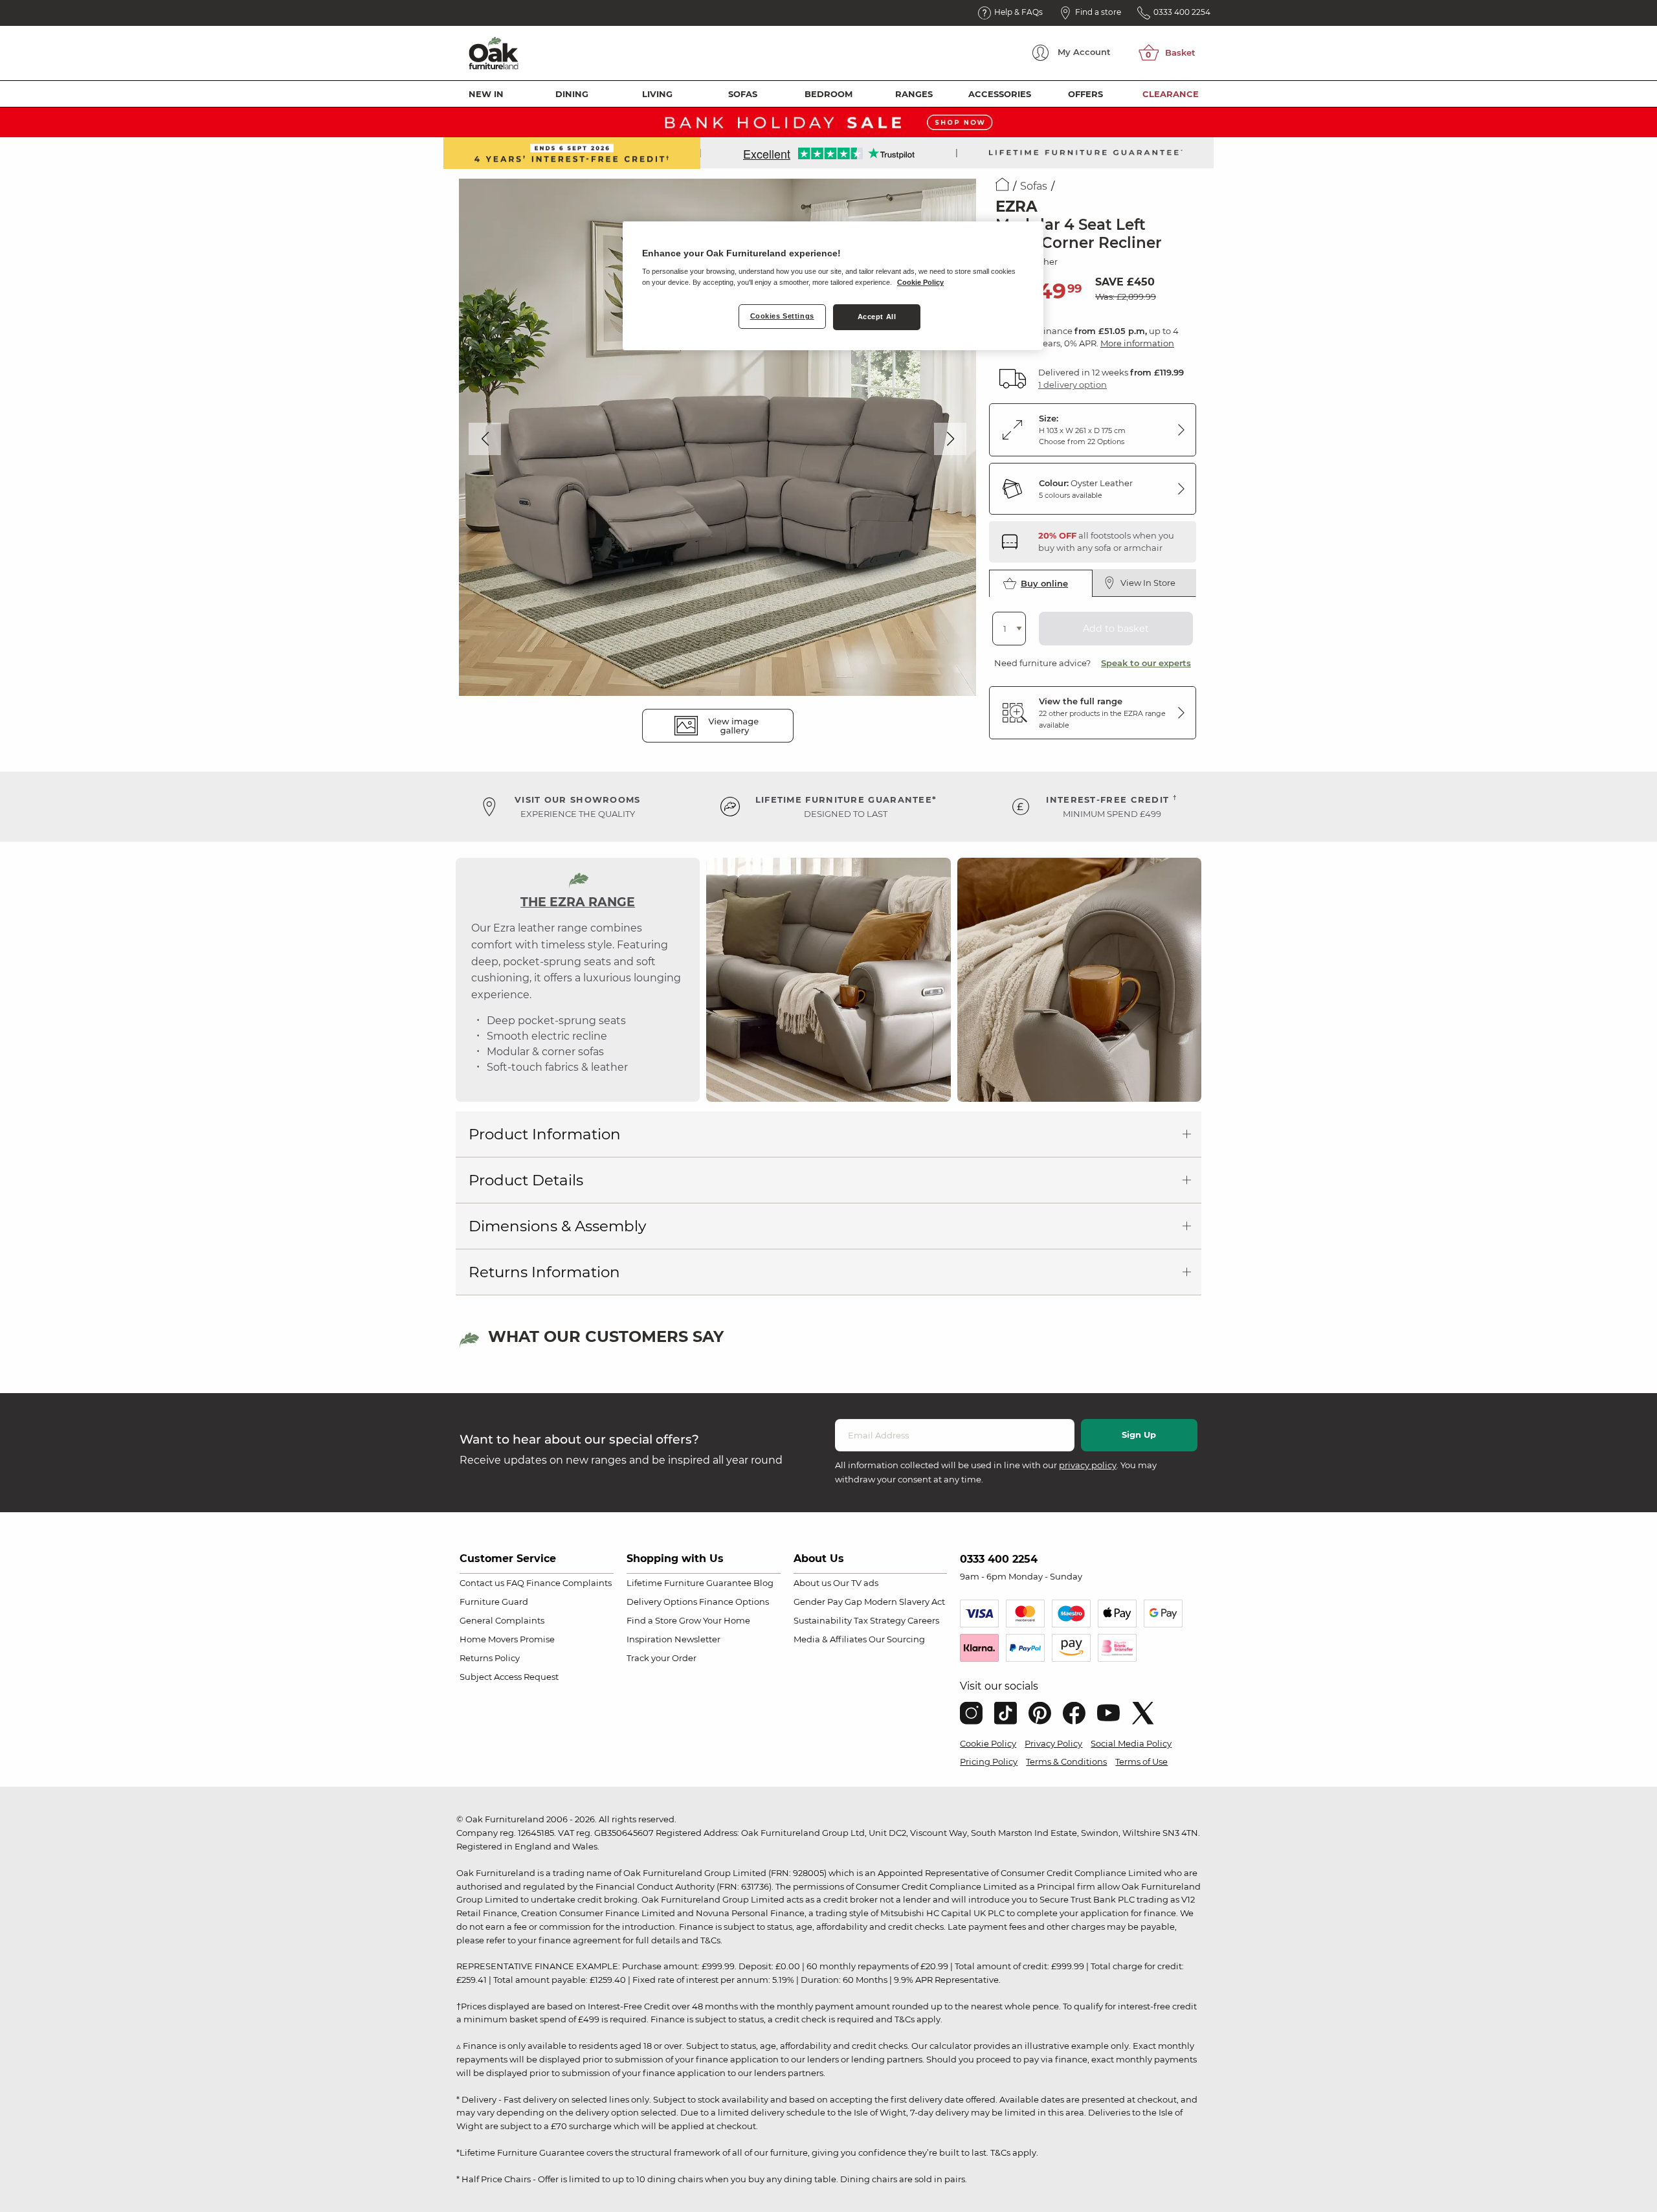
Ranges (914, 94)
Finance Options (734, 1602)
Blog (763, 1583)
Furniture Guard (494, 1602)
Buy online (1044, 583)
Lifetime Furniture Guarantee (689, 1583)
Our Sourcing (897, 1639)
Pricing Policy (989, 1761)
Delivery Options (662, 1602)
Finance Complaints (569, 1583)
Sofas (743, 94)
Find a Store (652, 1620)
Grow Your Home (715, 1620)
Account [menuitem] (1084, 52)
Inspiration (650, 1639)
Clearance (1171, 94)
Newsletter (697, 1639)
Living (657, 94)
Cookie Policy (988, 1743)
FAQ (515, 1583)
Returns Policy (490, 1658)
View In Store (1148, 583)
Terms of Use (1141, 1761)
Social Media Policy (1131, 1743)
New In (486, 94)
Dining (572, 94)
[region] (833, 286)
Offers (1085, 94)
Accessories (1000, 94)
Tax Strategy (880, 1620)
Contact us (482, 1583)
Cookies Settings (782, 316)
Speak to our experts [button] (1146, 663)
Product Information (545, 1134)
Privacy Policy (1053, 1743)
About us (812, 1583)
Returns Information (544, 1272)
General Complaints (502, 1620)
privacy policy (1088, 1465)
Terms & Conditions (1066, 1761)
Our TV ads (856, 1583)
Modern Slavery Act (905, 1602)
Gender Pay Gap (828, 1602)
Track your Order (662, 1658)
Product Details (526, 1180)
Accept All (877, 317)
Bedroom (828, 94)
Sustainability (823, 1620)
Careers (923, 1620)
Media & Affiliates (830, 1639)
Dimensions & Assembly (557, 1226)
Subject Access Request (509, 1677)
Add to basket (1116, 629)
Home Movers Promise (507, 1639)
